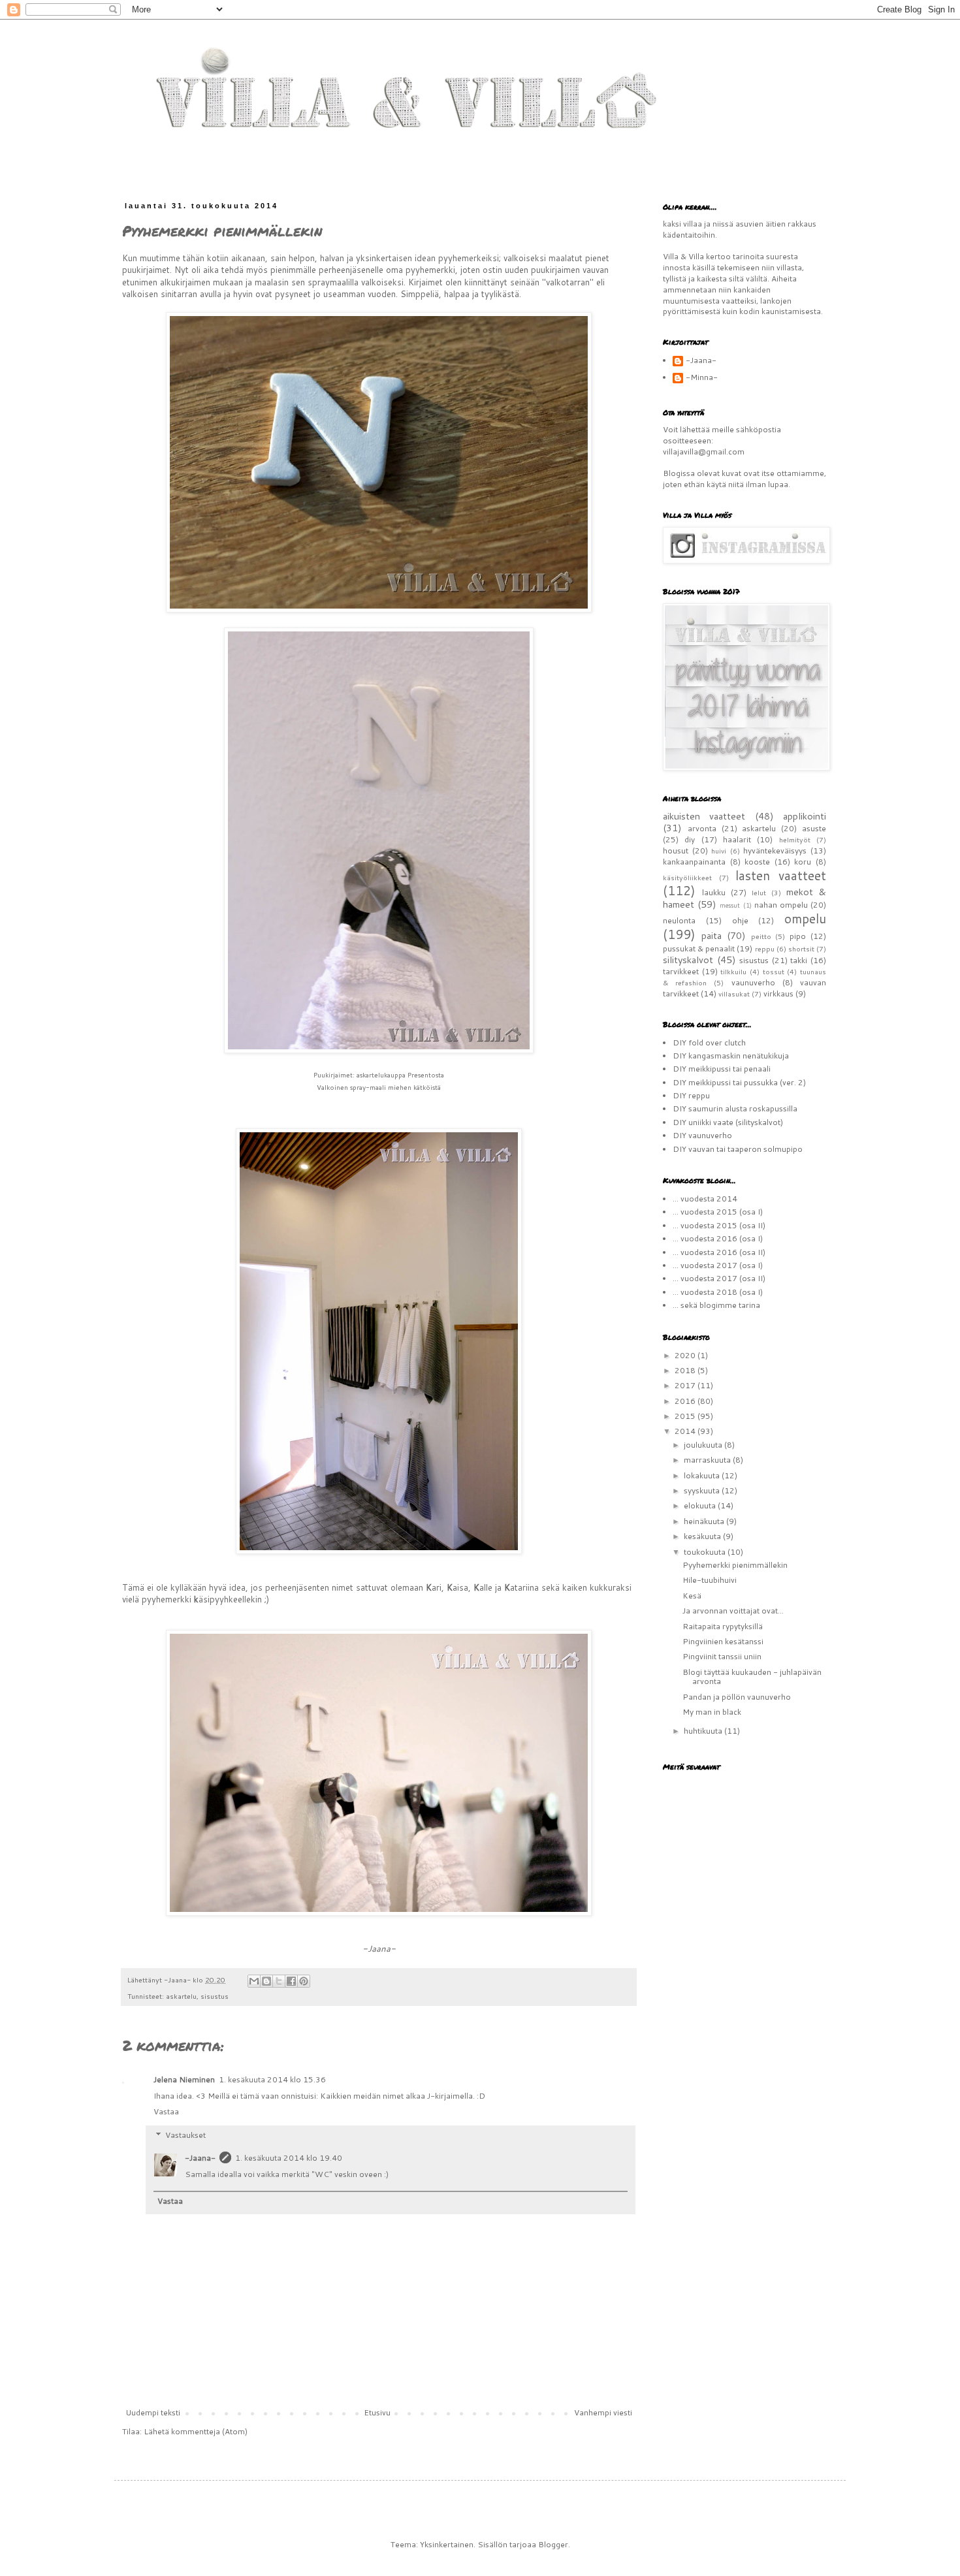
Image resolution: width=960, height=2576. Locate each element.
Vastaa (166, 2111)
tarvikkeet (681, 971)
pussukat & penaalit (699, 948)
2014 (686, 1431)
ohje (740, 920)
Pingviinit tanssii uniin (722, 1656)
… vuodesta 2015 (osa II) (719, 1225)
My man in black (712, 1712)
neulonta (679, 920)
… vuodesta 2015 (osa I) (718, 1212)
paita (712, 935)
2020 (686, 1355)
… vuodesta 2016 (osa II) (719, 1252)
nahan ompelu (781, 905)
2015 (686, 1416)
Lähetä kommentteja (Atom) (196, 2431)
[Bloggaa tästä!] (266, 1981)
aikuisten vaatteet (704, 816)
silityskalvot (688, 960)
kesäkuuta (703, 1536)
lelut (759, 892)
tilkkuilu (733, 971)
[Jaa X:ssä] (279, 1981)
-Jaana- (200, 2158)
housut (676, 851)
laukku (714, 892)
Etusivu (377, 2412)
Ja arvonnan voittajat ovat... (733, 1611)
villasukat (734, 994)
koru (803, 862)
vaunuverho (753, 982)
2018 (686, 1370)
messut (730, 905)
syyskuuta (703, 1490)
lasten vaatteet (781, 875)
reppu (765, 948)
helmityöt (795, 839)
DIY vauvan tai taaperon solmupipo (738, 1149)
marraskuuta (708, 1460)
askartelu (181, 1996)
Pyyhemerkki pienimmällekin (735, 1565)
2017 (686, 1385)
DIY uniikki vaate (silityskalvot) (728, 1122)
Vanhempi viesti (603, 2412)
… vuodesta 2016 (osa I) (718, 1238)
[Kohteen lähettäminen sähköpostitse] (254, 1981)
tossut (774, 971)
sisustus (215, 1996)
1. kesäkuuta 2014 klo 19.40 (289, 2158)
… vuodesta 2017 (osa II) (719, 1278)
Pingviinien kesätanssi (723, 1641)
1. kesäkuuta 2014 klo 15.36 (272, 2079)
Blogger (553, 2544)
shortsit (801, 948)
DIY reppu (691, 1095)
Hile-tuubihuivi (710, 1580)
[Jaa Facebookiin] (291, 1981)
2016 (686, 1401)
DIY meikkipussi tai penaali (722, 1069)
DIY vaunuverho (702, 1135)
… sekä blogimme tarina (716, 1305)
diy (690, 839)
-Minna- (702, 378)
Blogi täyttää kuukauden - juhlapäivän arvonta (752, 1677)
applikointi (805, 816)
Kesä (692, 1596)
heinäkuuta (705, 1521)
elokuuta (701, 1505)
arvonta (702, 828)
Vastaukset (185, 2135)
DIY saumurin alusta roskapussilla (735, 1108)
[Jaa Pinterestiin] (304, 1981)
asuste (814, 828)
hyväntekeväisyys (775, 851)
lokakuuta (703, 1475)
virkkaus (778, 994)
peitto (761, 936)
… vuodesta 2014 (705, 1199)
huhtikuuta (704, 1731)
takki (799, 960)
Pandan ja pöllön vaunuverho (737, 1697)
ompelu (805, 918)
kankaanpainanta (694, 862)
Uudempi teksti (153, 2412)
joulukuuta (704, 1445)
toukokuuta (706, 1552)
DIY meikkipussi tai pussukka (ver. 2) (739, 1082)
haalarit (737, 839)
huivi (719, 851)
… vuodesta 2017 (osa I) (718, 1265)
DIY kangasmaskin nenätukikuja (731, 1056)
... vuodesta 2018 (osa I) (718, 1292)
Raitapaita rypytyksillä (723, 1626)
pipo (798, 936)
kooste (757, 862)
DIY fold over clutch (709, 1042)
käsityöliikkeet (687, 877)
